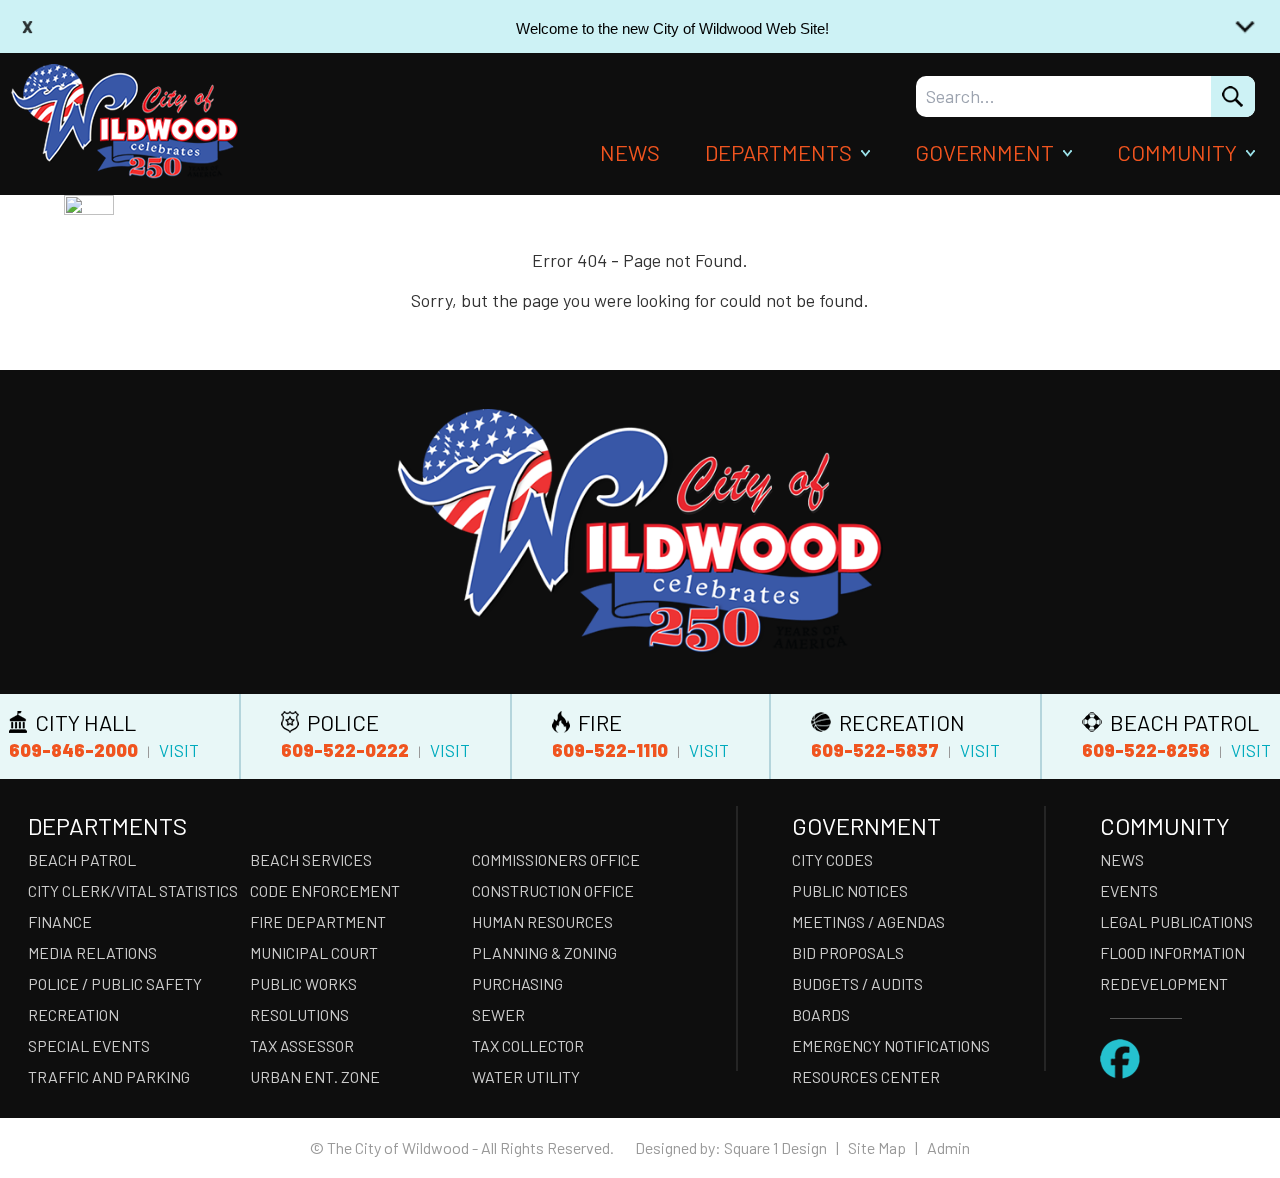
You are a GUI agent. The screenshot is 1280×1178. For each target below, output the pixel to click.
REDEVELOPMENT (1164, 983)
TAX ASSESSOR (302, 1045)
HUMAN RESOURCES (542, 921)
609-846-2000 (73, 750)
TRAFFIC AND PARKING (109, 1076)
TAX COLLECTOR (528, 1045)
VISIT (179, 750)
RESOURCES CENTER (866, 1076)
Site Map (877, 1147)
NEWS (630, 152)
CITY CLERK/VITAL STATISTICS (133, 890)
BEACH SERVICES (311, 859)
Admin (948, 1147)
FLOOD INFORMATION (1172, 952)
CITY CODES (832, 859)
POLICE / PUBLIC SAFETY (115, 983)
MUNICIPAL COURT (314, 952)
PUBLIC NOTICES (850, 890)
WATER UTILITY (526, 1076)
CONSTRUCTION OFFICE (553, 890)
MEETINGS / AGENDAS (868, 921)
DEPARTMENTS (778, 152)
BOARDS (821, 1014)
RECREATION (73, 1014)
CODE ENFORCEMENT (325, 890)
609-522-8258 (1146, 750)
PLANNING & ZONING (544, 952)
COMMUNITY (1177, 152)
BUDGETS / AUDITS (857, 983)
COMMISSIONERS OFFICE (556, 859)
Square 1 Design (775, 1147)
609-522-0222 (345, 750)
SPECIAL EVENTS (89, 1045)
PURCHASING (517, 983)
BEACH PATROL (82, 859)
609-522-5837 (875, 750)
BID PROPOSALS (848, 952)
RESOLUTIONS (299, 1014)
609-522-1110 (610, 750)
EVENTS (1129, 890)
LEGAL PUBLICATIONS (1176, 921)
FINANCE (60, 921)
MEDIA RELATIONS (92, 952)
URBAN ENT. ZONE (315, 1076)
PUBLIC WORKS (303, 983)
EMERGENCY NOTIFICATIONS (891, 1045)
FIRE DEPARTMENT (318, 921)
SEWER (498, 1014)
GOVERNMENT (984, 152)
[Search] (1233, 96)
